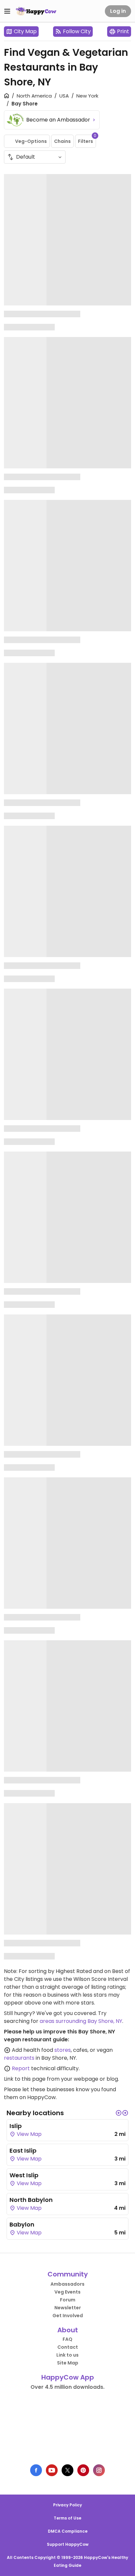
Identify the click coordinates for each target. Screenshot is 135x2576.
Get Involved (68, 2316)
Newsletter (68, 2308)
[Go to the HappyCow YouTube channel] (52, 2470)
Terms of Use (67, 2518)
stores (63, 2050)
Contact (68, 2347)
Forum (68, 2300)
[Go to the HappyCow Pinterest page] (83, 2470)
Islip (16, 2126)
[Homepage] (36, 11)
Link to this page (25, 2079)
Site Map (68, 2363)
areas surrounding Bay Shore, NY (81, 2021)
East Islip (23, 2150)
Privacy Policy (67, 2505)
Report (21, 2068)
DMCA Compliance (68, 2531)
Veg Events (67, 2292)
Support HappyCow (68, 2544)
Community (68, 2274)
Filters (87, 140)
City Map (25, 31)
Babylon (22, 2224)
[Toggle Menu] (7, 11)
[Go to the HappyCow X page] (67, 2470)
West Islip (24, 2175)
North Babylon (31, 2200)
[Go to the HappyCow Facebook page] (36, 2470)
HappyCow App (68, 2377)
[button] (119, 2113)
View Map (29, 2134)
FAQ (67, 2339)
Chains (62, 141)
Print (123, 31)
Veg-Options (31, 141)
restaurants (19, 2058)
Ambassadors (67, 2284)
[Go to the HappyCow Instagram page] (99, 2470)
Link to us (67, 2355)
